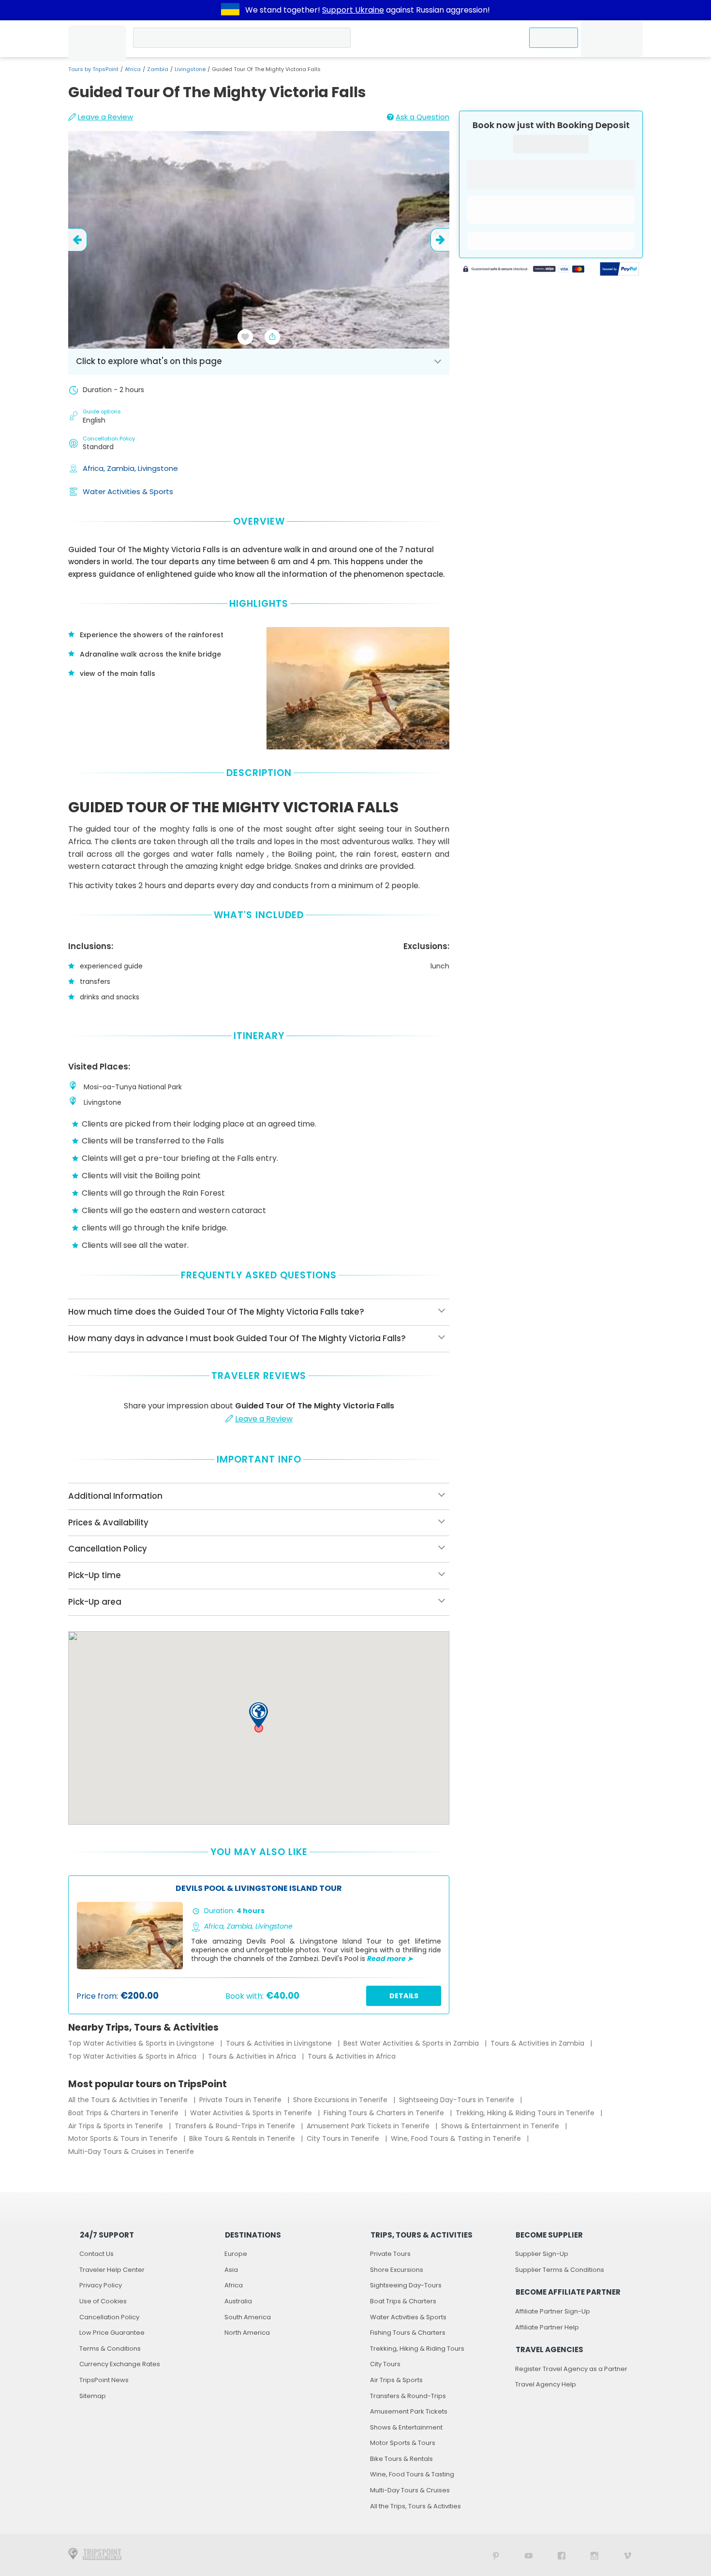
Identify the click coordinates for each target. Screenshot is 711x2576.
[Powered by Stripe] (524, 270)
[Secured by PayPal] (620, 270)
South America (248, 2317)
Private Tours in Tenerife (241, 2100)
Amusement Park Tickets (409, 2411)
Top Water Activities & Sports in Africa (133, 2056)
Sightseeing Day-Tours (406, 2285)
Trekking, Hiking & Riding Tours (417, 2349)
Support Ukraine (353, 10)
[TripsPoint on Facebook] (562, 2555)
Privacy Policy (101, 2285)
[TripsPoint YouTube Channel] (529, 2555)
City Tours (385, 2364)
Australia (238, 2301)
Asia (231, 2270)
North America (247, 2333)
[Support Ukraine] (230, 10)
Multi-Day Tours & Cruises (410, 2490)
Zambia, (122, 468)
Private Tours (390, 2254)
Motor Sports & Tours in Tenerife (124, 2138)
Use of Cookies (103, 2301)
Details (404, 1996)
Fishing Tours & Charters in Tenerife (385, 2113)
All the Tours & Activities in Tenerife (129, 2100)
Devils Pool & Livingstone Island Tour (259, 1889)
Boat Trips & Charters (403, 2301)
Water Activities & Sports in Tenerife (252, 2113)
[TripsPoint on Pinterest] (496, 2555)
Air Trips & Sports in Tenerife (117, 2126)
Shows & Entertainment (406, 2427)
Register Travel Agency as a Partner (571, 2369)
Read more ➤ (390, 1959)
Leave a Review (105, 117)
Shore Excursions (397, 2270)
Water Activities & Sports (128, 491)
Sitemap (93, 2396)
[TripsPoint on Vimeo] (627, 2555)
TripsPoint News (104, 2380)
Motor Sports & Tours (403, 2443)
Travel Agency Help (546, 2384)
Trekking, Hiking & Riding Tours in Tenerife (526, 2113)
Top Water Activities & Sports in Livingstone (142, 2043)
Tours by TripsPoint (93, 69)
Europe (236, 2254)
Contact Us (96, 2254)
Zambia (158, 69)
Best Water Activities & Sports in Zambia (412, 2043)
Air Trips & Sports (396, 2380)
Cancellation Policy (109, 2317)
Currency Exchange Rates (120, 2364)
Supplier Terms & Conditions (560, 2270)
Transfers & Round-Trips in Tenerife (236, 2126)
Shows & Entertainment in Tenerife (501, 2126)
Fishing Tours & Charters (408, 2333)
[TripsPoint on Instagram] (594, 2555)
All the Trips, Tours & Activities (415, 2506)
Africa (133, 69)
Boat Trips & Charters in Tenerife (124, 2113)
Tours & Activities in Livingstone (280, 2043)
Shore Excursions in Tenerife (341, 2100)
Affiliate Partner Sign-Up (553, 2311)
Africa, (95, 468)
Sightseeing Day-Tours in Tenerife (458, 2100)
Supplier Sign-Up (542, 2254)
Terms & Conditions (110, 2349)
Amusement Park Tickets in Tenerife (369, 2126)
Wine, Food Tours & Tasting (412, 2474)
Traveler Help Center (112, 2270)
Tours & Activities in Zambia (538, 2043)
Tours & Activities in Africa (253, 2056)
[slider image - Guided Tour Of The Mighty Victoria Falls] (259, 240)
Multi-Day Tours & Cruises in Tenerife (131, 2152)
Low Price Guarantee (112, 2333)
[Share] (272, 337)
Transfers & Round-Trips (408, 2396)
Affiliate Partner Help (547, 2327)
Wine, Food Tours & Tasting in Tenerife (457, 2138)
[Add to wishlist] (245, 337)
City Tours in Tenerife (344, 2138)
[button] (259, 1715)
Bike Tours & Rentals (401, 2459)
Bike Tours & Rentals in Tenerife (243, 2138)
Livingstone (190, 69)
